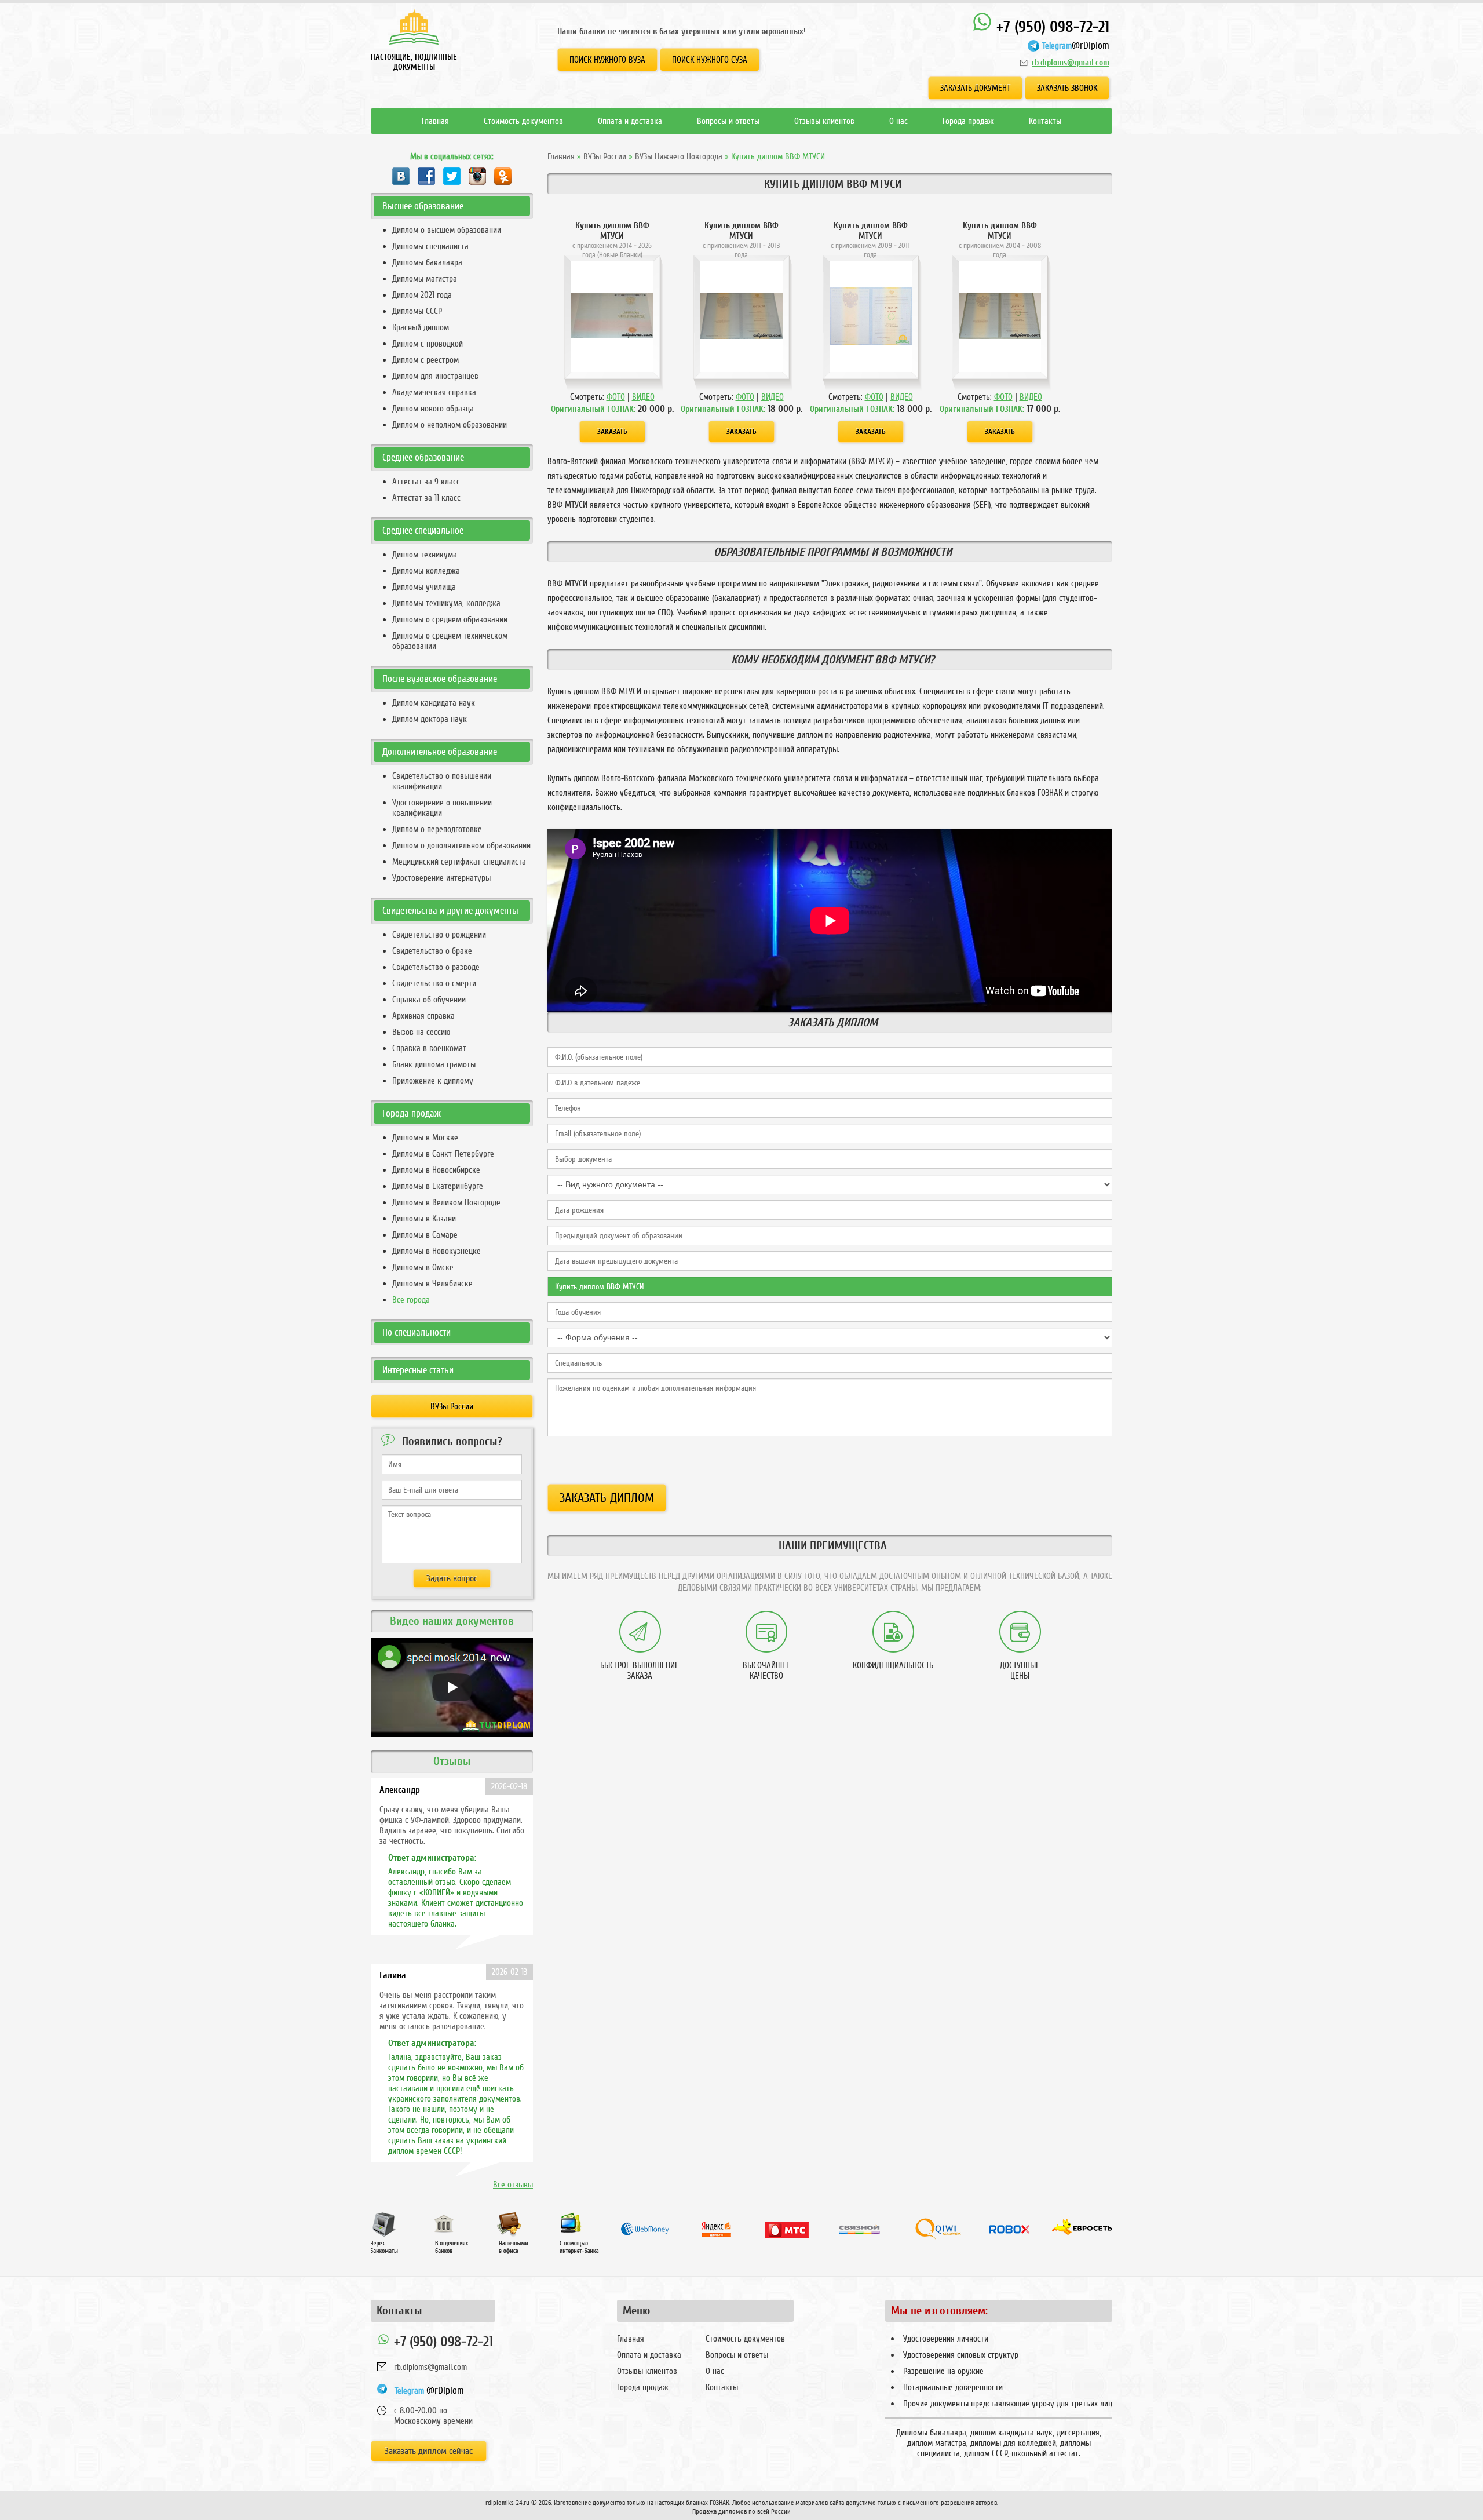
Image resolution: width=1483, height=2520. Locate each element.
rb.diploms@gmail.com (1071, 63)
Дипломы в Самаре (425, 1235)
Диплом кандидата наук (434, 703)
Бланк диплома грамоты (434, 1064)
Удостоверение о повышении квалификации (442, 808)
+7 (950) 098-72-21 (1051, 27)
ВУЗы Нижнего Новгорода (679, 156)
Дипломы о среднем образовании (450, 619)
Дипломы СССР (417, 311)
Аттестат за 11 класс (426, 498)
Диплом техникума (425, 555)
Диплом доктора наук (430, 719)
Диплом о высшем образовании (447, 230)
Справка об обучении (429, 1000)
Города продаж (968, 121)
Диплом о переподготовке (437, 829)
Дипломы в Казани (424, 1219)
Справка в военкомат (429, 1048)
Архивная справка (423, 1016)
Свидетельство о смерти (434, 983)
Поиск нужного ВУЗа (607, 60)
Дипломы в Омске (423, 1267)
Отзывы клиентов (824, 121)
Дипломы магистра (425, 279)
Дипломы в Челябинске (432, 1283)
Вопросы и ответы (728, 121)
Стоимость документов (523, 121)
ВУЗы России (605, 156)
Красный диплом (421, 327)
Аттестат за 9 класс (426, 482)
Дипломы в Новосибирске (436, 1170)
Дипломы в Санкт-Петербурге (443, 1154)
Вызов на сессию (421, 1032)
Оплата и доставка (630, 121)
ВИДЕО (643, 397)
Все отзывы (513, 2185)
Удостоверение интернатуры (441, 878)
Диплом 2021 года (422, 295)
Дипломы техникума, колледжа (446, 603)
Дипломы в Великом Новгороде (446, 1202)
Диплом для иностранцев (435, 376)
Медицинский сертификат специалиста (459, 862)
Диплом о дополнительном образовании (461, 845)
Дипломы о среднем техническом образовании (450, 641)
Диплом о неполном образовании (450, 425)
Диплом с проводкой (428, 344)
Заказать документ (975, 88)
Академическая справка (434, 392)
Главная (435, 121)
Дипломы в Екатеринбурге (438, 1186)
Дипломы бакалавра (427, 262)
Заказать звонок (1067, 88)
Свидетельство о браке (432, 951)
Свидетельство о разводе (436, 967)
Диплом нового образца (433, 409)
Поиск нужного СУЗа (710, 60)
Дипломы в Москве (425, 1137)
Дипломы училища (424, 587)
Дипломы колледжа (426, 571)
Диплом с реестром (425, 360)
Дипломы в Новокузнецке (437, 1251)
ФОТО (616, 397)
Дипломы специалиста (430, 246)
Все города (411, 1300)
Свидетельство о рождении (439, 935)
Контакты (1045, 121)
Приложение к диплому (433, 1081)
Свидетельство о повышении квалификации (442, 781)
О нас (898, 121)
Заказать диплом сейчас (429, 2451)
